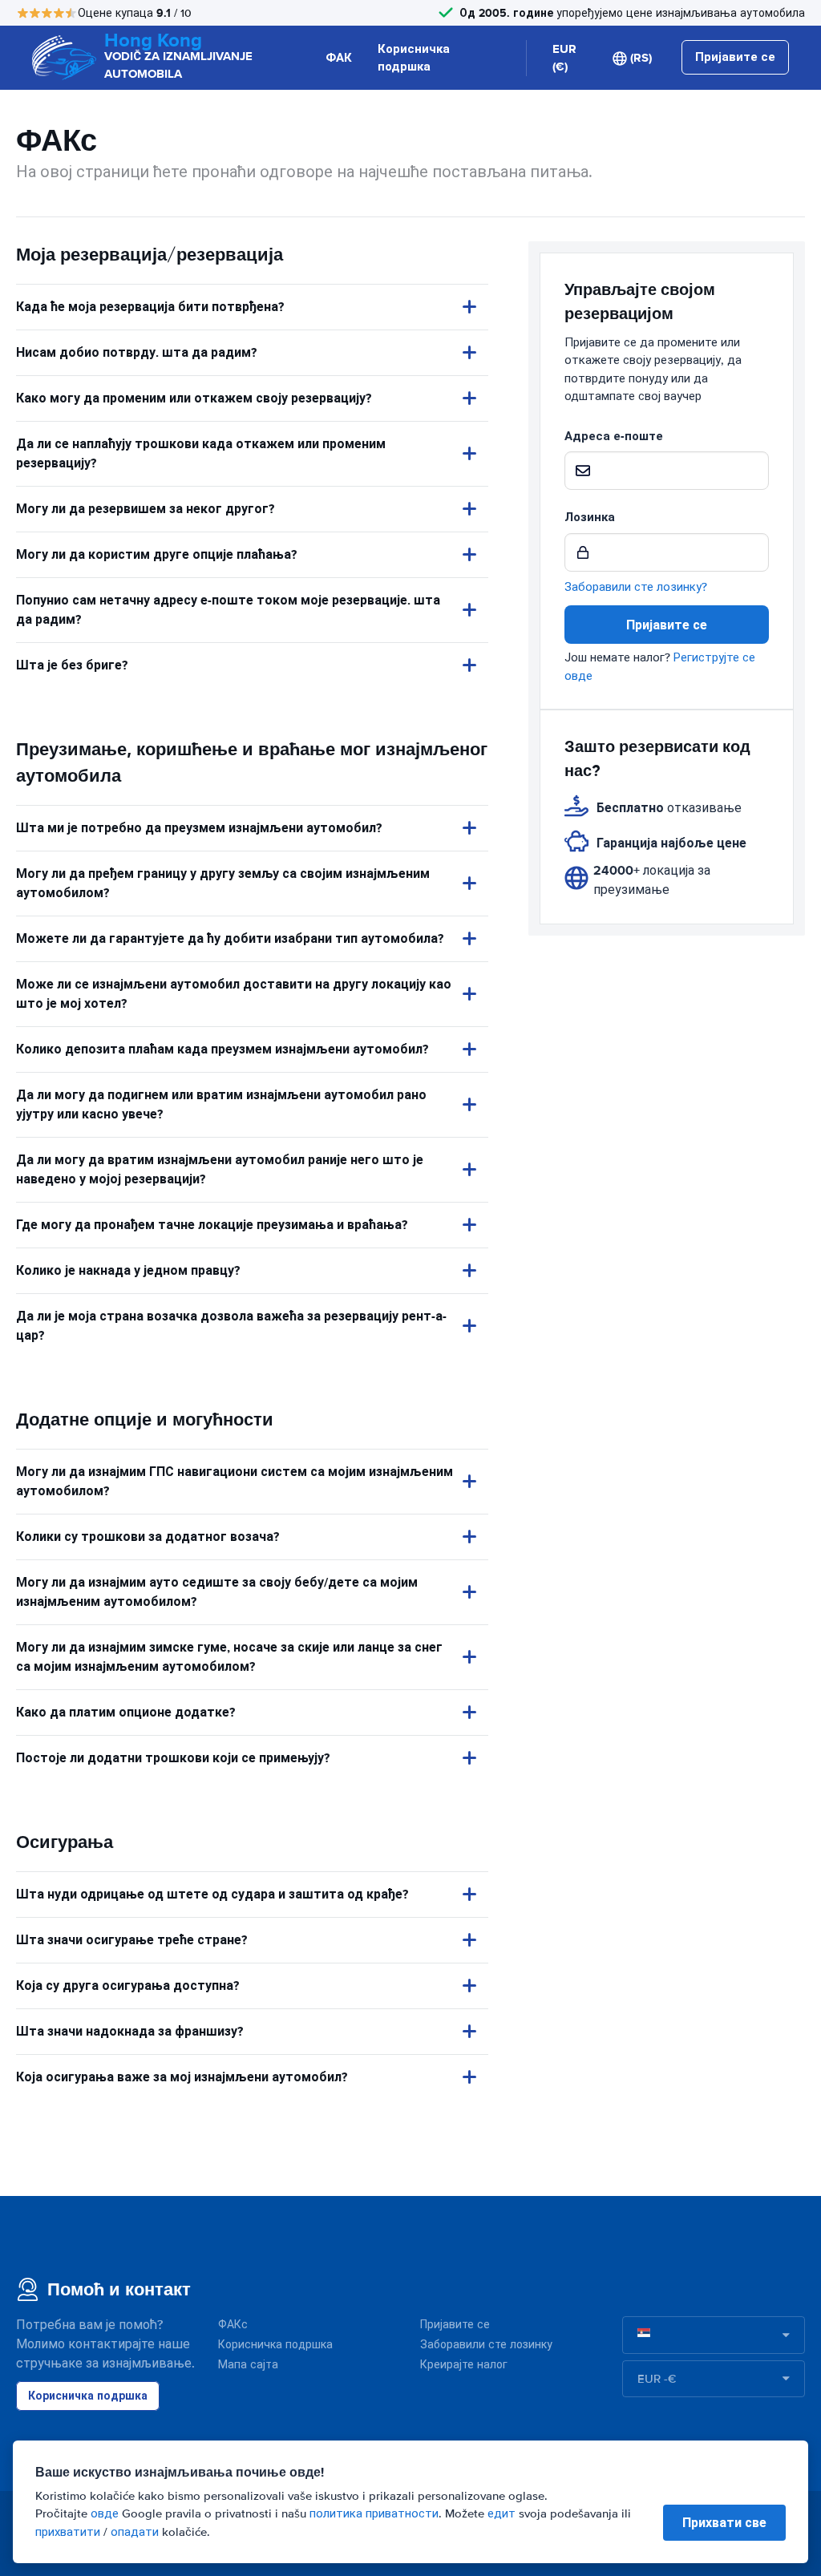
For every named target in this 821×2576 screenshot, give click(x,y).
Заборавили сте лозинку (486, 2345)
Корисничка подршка (414, 58)
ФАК (339, 58)
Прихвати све (724, 2523)
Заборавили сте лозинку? (636, 587)
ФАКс (233, 2325)
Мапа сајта (248, 2365)
